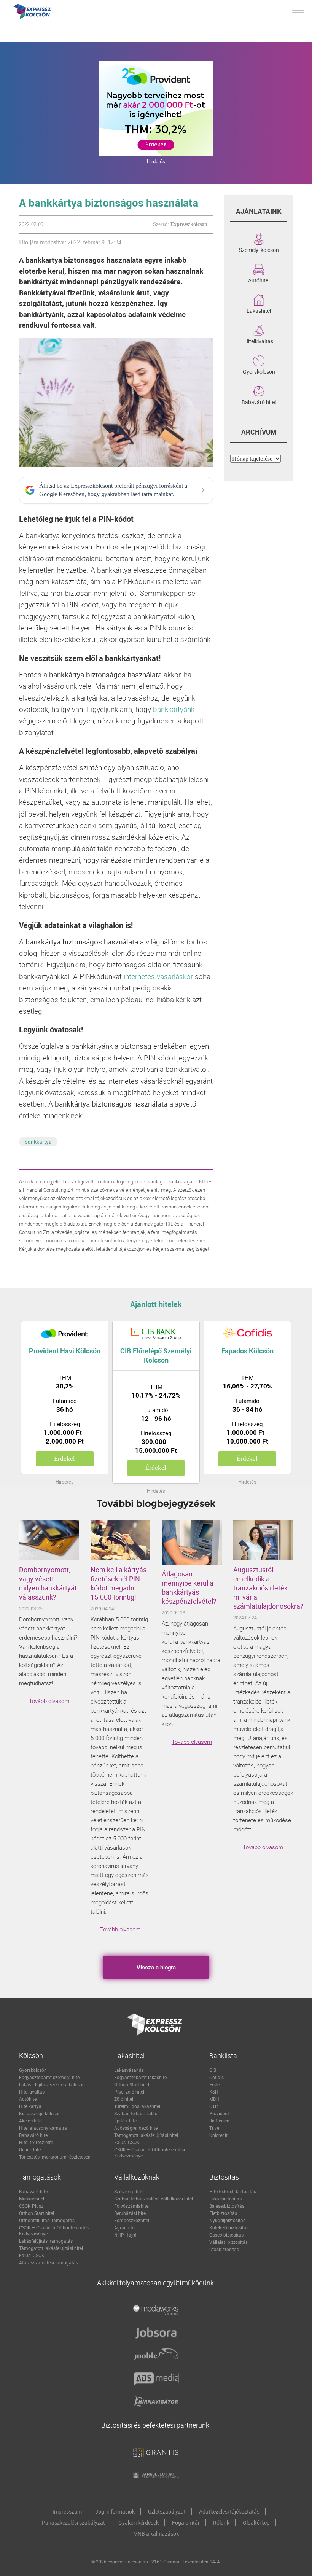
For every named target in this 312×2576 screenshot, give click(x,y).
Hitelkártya (30, 2106)
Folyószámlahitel (132, 2206)
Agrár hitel (125, 2227)
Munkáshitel (32, 2199)
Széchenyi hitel (129, 2191)
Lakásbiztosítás (225, 2199)
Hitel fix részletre (36, 2142)
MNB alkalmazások (156, 2534)
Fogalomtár (186, 2523)
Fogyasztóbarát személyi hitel (50, 2077)
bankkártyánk (174, 709)
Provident (219, 2113)
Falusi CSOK (127, 2142)
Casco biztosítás (226, 2235)
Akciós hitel (31, 2121)
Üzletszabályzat (167, 2512)
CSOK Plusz (31, 2206)
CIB (213, 2070)
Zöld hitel (124, 2099)
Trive (214, 2128)
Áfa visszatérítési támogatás (49, 2262)
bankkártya (38, 1142)
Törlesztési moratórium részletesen (55, 2157)
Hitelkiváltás (259, 341)
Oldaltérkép (256, 2523)
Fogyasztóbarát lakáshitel (141, 2077)
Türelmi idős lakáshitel (137, 2106)
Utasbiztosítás (224, 2249)
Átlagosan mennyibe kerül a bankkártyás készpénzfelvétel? (189, 1587)
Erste (214, 2084)
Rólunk (221, 2523)
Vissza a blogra (156, 1967)
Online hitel (30, 2149)
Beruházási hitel (131, 2213)
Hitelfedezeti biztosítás (233, 2191)
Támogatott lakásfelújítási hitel (146, 2135)
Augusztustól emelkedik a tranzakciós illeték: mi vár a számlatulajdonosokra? (263, 1588)
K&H (214, 2092)
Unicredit (218, 2135)
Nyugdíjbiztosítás (227, 2220)
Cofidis (216, 2077)
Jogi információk (115, 2512)
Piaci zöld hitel (129, 2092)
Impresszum (67, 2512)
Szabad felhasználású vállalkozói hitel (154, 2199)
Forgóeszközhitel (132, 2220)
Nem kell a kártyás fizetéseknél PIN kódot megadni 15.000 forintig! (119, 1583)
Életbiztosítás (223, 2213)
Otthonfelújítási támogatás (47, 2220)
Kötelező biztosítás (229, 2227)
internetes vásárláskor (158, 976)
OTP (214, 2106)
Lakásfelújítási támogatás (46, 2241)
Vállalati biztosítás (228, 2242)
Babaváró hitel (259, 401)
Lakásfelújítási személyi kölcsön (52, 2084)
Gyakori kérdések (138, 2523)
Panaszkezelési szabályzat (73, 2523)
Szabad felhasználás (136, 2113)
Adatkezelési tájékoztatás (229, 2512)
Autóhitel (259, 280)
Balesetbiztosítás (227, 2206)
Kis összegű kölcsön (40, 2113)
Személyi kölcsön (259, 249)
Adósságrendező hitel (136, 2128)
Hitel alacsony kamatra (43, 2128)
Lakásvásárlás (129, 2070)
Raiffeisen (219, 2121)
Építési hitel (126, 2121)
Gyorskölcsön (259, 371)
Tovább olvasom (49, 1701)
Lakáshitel (259, 310)
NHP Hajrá (125, 2235)
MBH (214, 2099)
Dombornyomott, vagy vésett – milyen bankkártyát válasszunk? (48, 1583)
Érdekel (64, 1459)
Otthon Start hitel (132, 2084)
